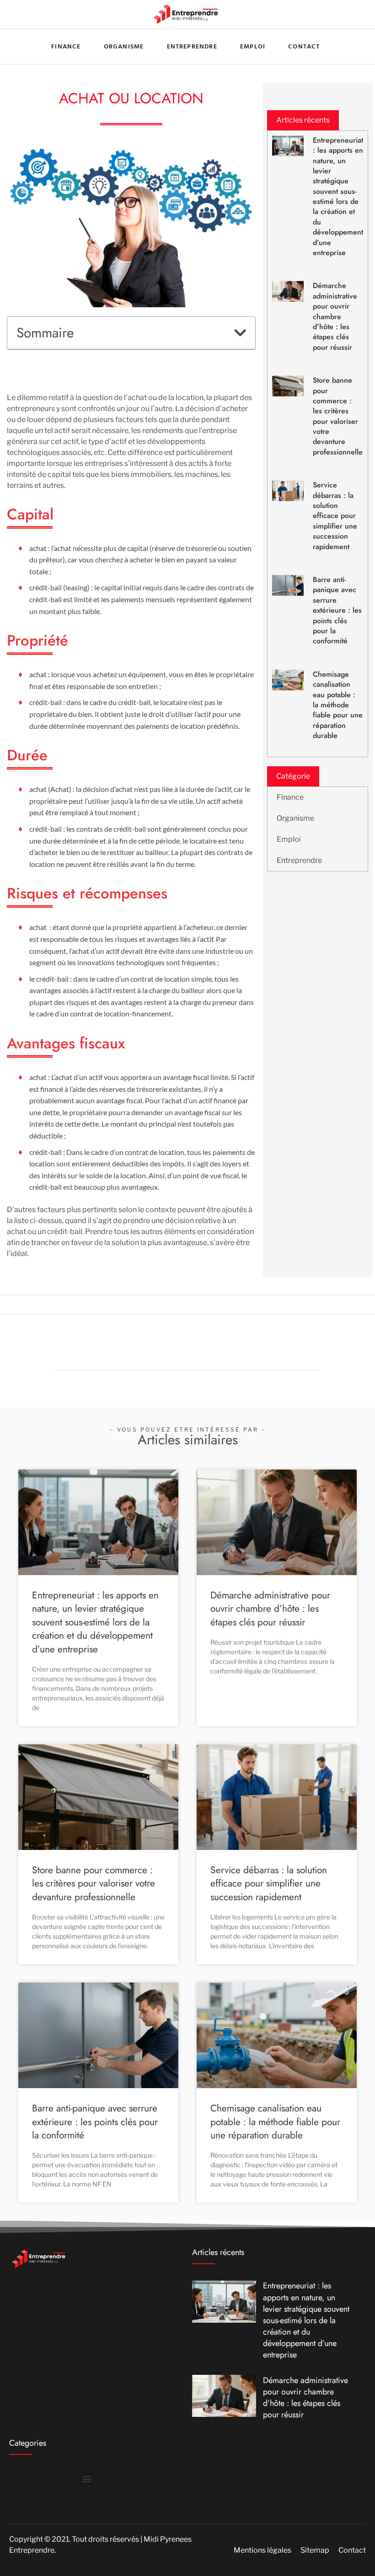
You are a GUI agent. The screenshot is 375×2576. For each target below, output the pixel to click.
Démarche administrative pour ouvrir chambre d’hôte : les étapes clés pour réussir (335, 316)
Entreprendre (192, 46)
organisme (124, 46)
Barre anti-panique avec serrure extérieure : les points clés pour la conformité (337, 610)
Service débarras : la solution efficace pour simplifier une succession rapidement (335, 516)
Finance (290, 797)
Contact (304, 46)
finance (66, 46)
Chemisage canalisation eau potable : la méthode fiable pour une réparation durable (338, 705)
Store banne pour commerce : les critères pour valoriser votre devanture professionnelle (338, 416)
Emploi (253, 46)
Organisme (295, 818)
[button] (240, 333)
